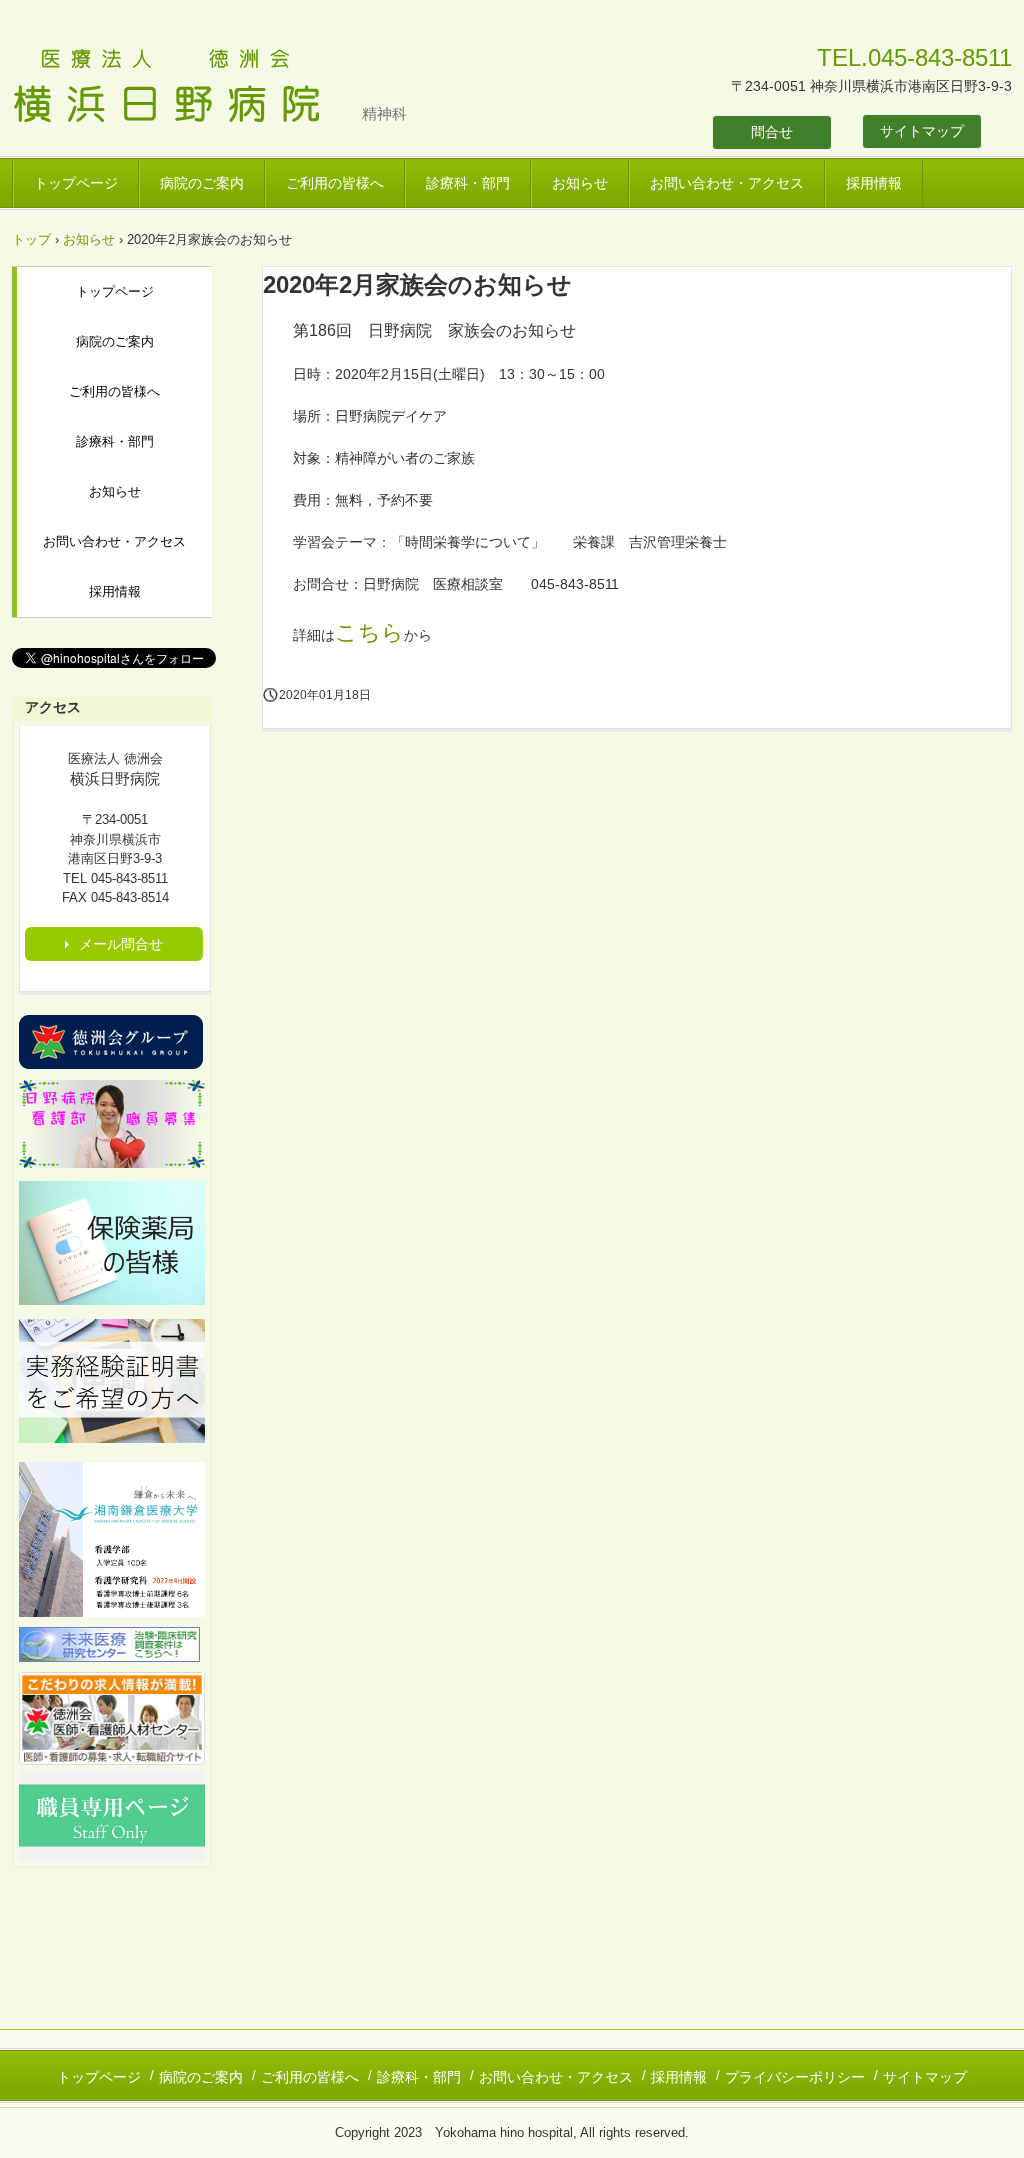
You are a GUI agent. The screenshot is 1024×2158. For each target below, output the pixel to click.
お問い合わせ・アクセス (727, 183)
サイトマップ (922, 131)
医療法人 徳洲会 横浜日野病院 (187, 88)
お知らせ (580, 183)
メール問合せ (121, 944)
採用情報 (874, 183)
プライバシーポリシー (795, 2077)
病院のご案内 (202, 183)
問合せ (772, 132)
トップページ (76, 183)
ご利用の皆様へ (335, 183)
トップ (31, 239)
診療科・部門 (468, 183)
